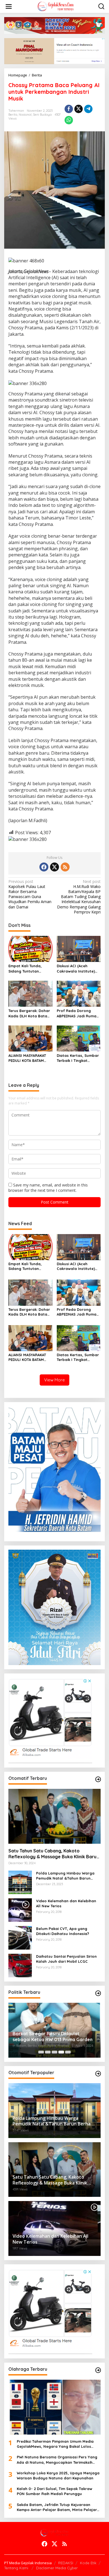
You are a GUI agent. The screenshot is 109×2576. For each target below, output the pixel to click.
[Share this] (69, 109)
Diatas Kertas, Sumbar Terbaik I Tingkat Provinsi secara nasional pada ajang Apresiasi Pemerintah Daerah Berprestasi (78, 1058)
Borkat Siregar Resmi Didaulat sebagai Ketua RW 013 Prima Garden (53, 2037)
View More (54, 1380)
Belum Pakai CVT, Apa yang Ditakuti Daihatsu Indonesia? (63, 1931)
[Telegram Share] (88, 109)
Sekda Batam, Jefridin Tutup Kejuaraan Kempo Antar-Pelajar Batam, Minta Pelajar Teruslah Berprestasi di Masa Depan (57, 2507)
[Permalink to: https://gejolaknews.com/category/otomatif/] (98, 1779)
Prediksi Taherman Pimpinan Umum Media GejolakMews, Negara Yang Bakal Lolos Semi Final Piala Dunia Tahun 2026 (55, 2444)
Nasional (25, 115)
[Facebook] (44, 867)
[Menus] (9, 6)
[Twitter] (54, 867)
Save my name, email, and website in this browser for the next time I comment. (48, 1187)
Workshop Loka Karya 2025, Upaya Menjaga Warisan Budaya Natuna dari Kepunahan (58, 2475)
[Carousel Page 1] (41, 2052)
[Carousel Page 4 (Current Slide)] (61, 2052)
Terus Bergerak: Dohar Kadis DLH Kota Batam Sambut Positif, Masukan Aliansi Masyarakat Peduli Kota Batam (29, 1013)
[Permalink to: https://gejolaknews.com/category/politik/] (98, 1993)
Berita (13, 115)
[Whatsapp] (69, 120)
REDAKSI (66, 2563)
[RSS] (65, 867)
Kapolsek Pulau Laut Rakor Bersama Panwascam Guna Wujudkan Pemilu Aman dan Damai (30, 894)
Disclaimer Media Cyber (57, 2568)
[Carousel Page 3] (54, 2052)
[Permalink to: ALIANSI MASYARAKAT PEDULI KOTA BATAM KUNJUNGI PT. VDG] (30, 1038)
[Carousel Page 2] (48, 2052)
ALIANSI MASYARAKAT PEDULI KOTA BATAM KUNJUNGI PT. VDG (27, 1058)
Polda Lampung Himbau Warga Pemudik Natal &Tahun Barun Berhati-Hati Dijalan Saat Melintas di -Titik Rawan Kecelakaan (68, 1876)
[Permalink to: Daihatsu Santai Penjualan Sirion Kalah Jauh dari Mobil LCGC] (20, 1965)
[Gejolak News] (55, 6)
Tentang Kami (17, 2568)
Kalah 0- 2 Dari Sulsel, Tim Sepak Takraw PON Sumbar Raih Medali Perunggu (54, 2491)
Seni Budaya (42, 115)
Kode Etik (88, 2563)
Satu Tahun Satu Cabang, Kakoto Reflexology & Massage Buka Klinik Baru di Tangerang (52, 1854)
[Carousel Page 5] (68, 2052)
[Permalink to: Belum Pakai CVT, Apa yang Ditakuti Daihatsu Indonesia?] (20, 1937)
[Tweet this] (79, 109)
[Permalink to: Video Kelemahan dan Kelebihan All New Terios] (20, 1910)
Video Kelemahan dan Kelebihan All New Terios (66, 1903)
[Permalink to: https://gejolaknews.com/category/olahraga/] (98, 2370)
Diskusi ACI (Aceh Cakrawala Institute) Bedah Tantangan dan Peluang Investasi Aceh (78, 968)
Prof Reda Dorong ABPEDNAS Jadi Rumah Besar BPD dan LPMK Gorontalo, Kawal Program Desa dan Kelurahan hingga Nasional (78, 1013)
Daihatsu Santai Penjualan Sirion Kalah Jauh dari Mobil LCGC (66, 1959)
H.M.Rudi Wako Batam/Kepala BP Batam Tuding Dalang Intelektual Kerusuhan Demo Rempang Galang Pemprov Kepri (79, 897)
